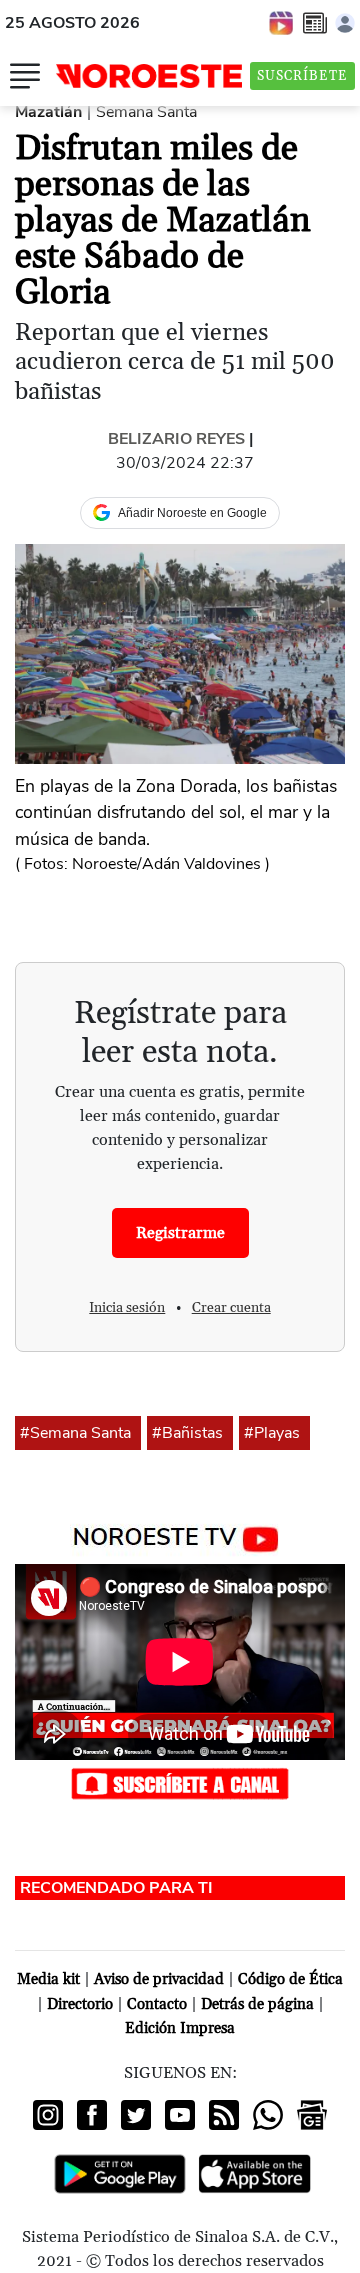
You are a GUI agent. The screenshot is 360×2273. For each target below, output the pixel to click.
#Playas (272, 1433)
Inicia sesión (127, 1308)
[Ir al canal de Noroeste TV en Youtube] (180, 1535)
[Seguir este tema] (133, 1433)
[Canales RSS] (224, 2115)
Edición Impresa (180, 2028)
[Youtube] (180, 2115)
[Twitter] (136, 2115)
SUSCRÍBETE (302, 76)
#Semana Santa (75, 1433)
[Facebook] (92, 2115)
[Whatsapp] (268, 2115)
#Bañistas (187, 1433)
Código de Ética (290, 1979)
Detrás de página (257, 2004)
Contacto (157, 2004)
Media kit (48, 1979)
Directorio (80, 2004)
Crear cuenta (231, 1308)
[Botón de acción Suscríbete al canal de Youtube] (180, 1782)
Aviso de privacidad (159, 1979)
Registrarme (180, 1233)
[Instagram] (48, 2115)
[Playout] (282, 22)
